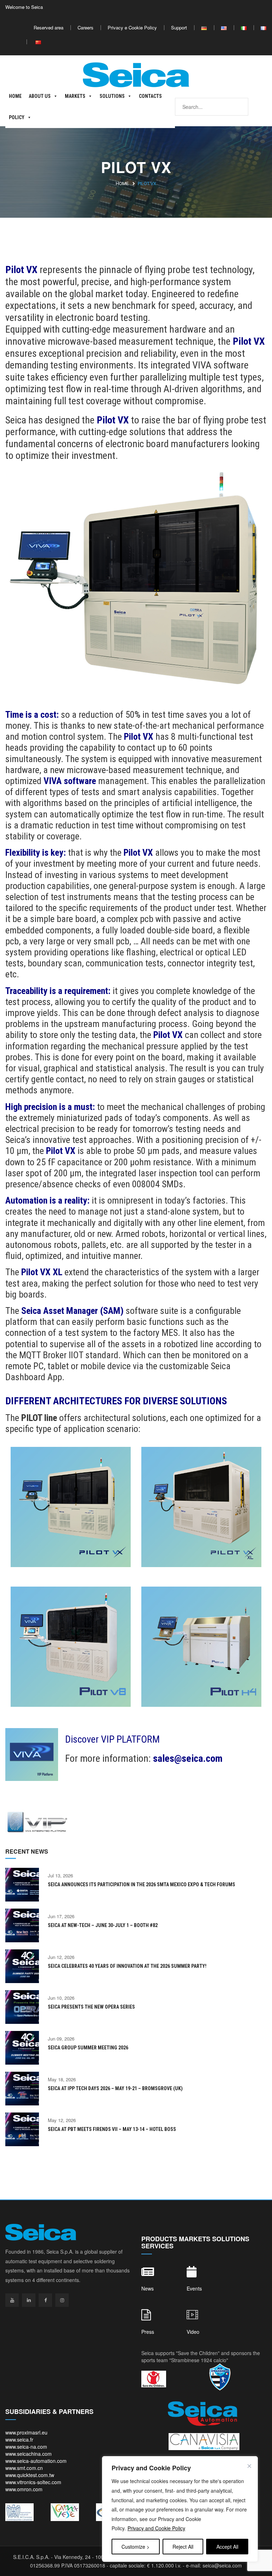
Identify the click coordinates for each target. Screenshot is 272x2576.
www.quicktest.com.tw (30, 2475)
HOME (15, 96)
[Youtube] (12, 2300)
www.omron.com (24, 2489)
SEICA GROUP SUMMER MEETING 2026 (88, 2048)
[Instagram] (62, 2300)
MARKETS (75, 96)
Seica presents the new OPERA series (91, 2007)
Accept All (227, 2547)
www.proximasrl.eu (26, 2432)
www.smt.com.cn (24, 2468)
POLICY (17, 117)
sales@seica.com (188, 1758)
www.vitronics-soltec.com (33, 2482)
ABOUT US (40, 96)
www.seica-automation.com (36, 2461)
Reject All (183, 2547)
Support (179, 27)
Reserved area (49, 27)
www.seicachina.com (29, 2454)
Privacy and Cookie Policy (156, 2528)
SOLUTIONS (112, 96)
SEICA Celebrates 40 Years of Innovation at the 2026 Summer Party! (127, 1966)
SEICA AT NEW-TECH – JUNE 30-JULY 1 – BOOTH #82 (103, 1925)
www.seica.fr (19, 2439)
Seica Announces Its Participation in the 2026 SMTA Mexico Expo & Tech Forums (141, 1884)
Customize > (135, 2547)
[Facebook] (45, 2300)
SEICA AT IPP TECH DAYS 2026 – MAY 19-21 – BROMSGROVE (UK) (115, 2088)
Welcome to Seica (24, 7)
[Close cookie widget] (249, 2466)
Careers (86, 27)
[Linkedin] (29, 2300)
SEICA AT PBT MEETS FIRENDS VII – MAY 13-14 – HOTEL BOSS (112, 2129)
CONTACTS (150, 96)
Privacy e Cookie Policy (132, 27)
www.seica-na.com (26, 2447)
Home (122, 184)
